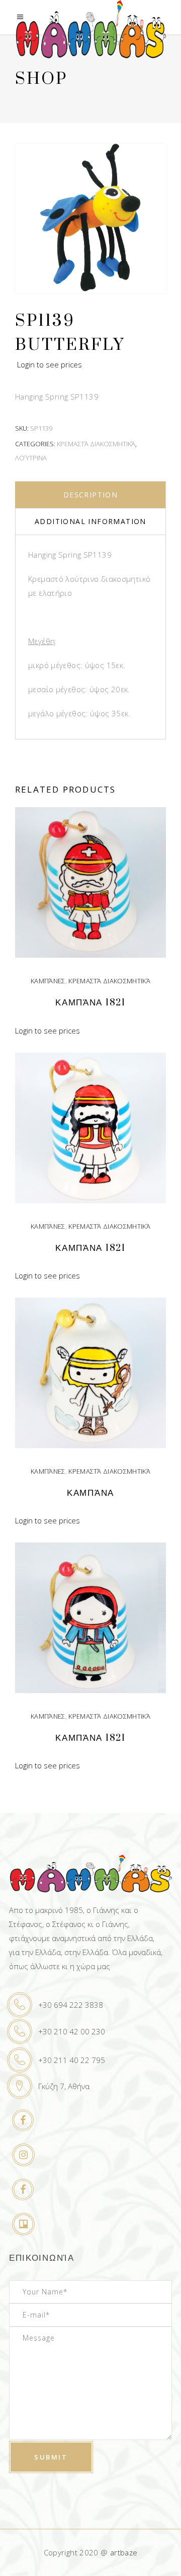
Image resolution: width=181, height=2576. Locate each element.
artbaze (124, 2552)
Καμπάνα (90, 1493)
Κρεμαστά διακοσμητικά (96, 444)
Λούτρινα (31, 458)
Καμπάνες (48, 981)
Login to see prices (50, 364)
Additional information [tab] (90, 521)
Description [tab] (90, 495)
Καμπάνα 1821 (90, 1003)
